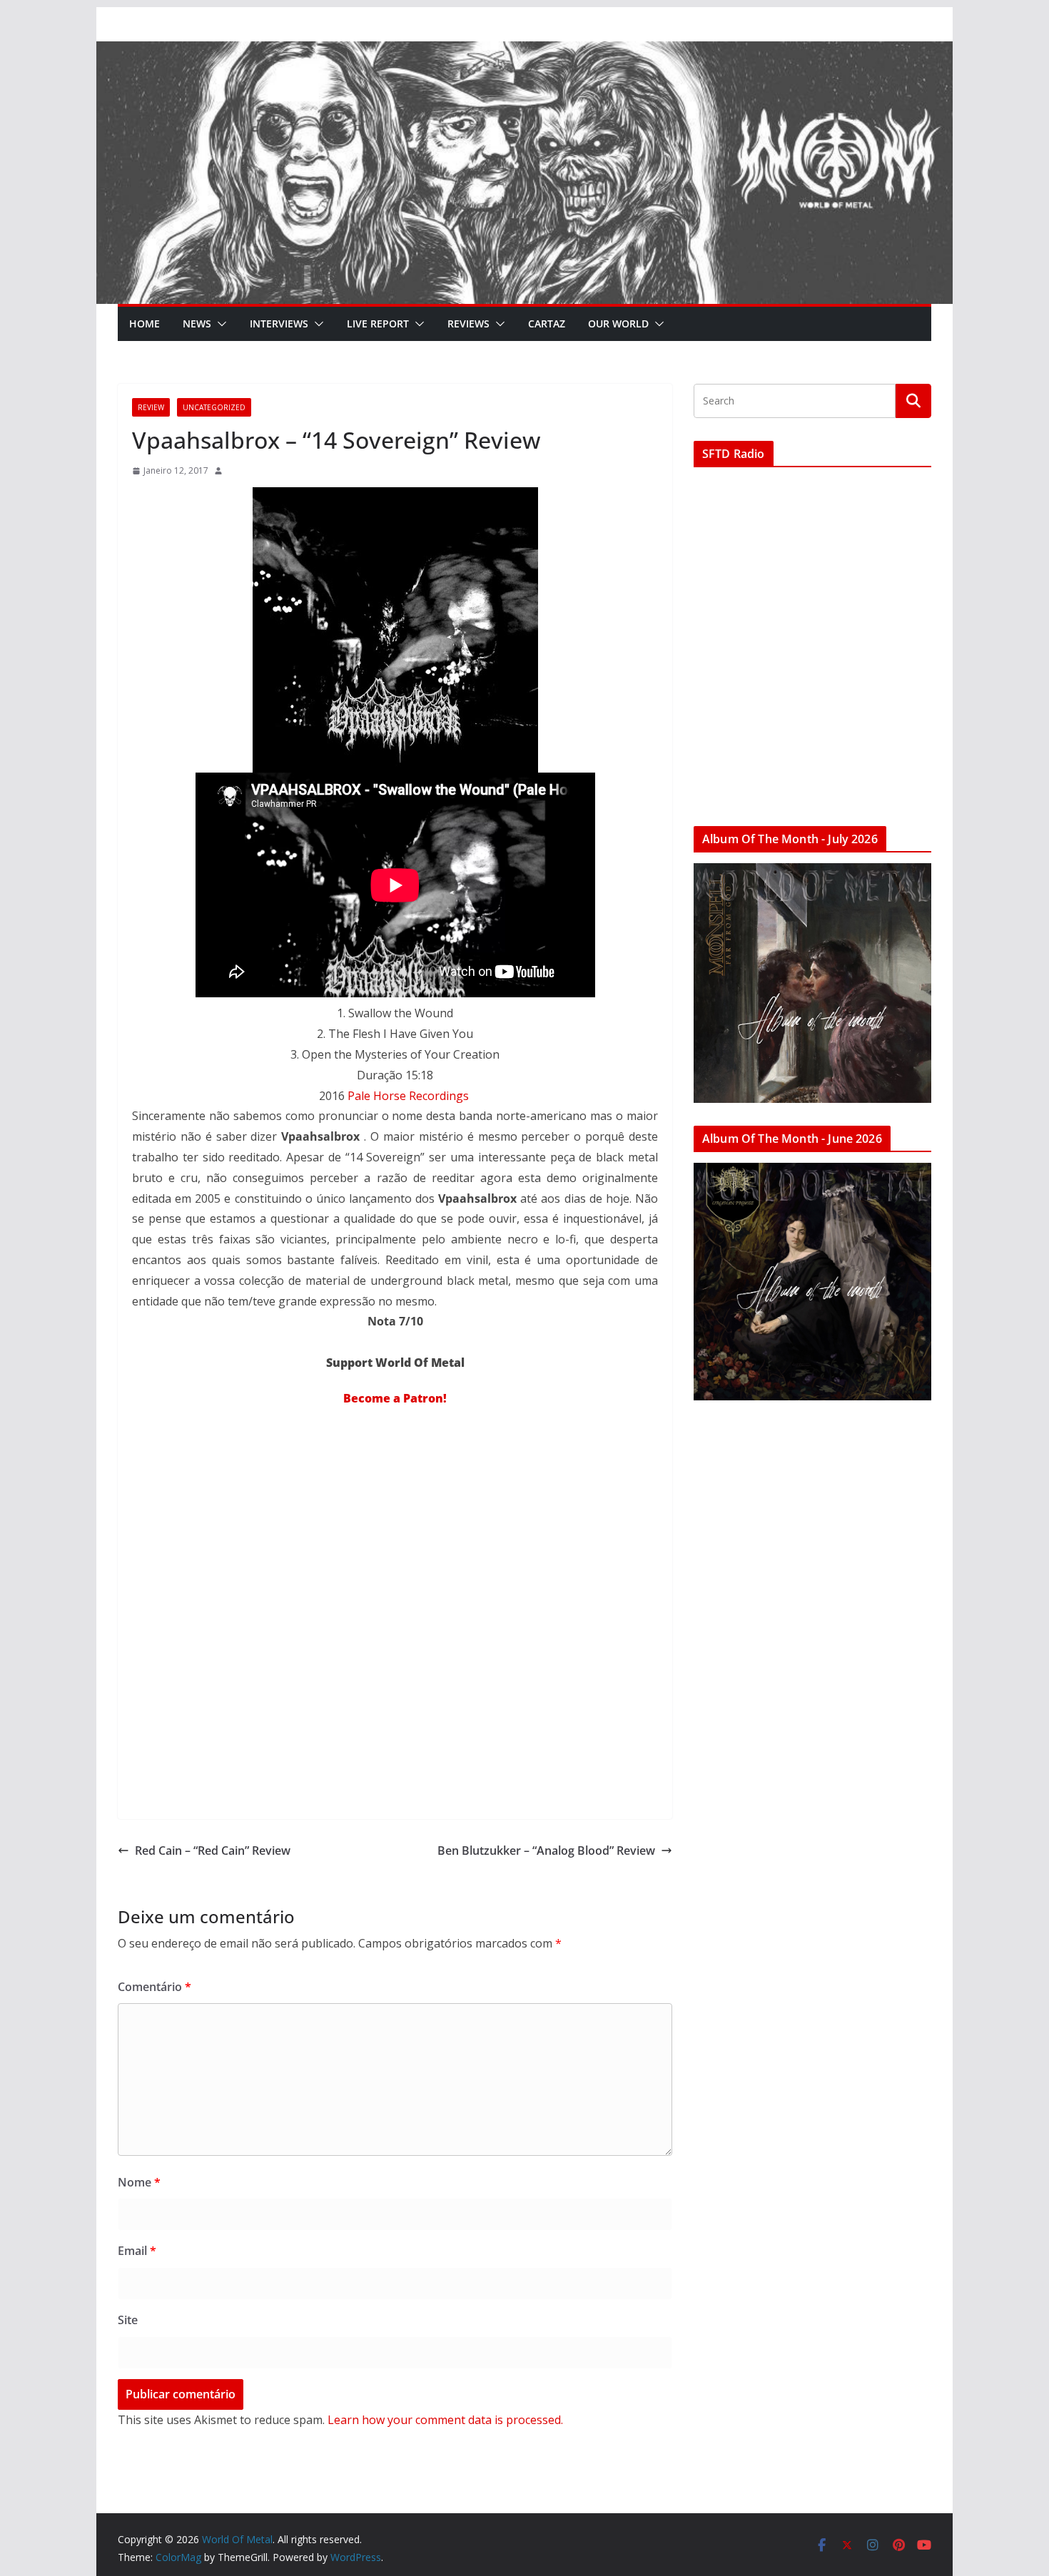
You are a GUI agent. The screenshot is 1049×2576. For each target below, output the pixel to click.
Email (137, 2251)
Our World (618, 324)
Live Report (378, 324)
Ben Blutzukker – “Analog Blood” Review (546, 1850)
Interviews (279, 324)
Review (151, 407)
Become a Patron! (395, 1398)
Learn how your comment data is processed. (445, 2420)
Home (145, 324)
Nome (139, 2182)
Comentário (154, 1987)
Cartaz (547, 324)
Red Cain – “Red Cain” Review (213, 1850)
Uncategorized (214, 407)
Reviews (468, 324)
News (197, 324)
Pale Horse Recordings (408, 1096)
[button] (219, 324)
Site (128, 2320)
